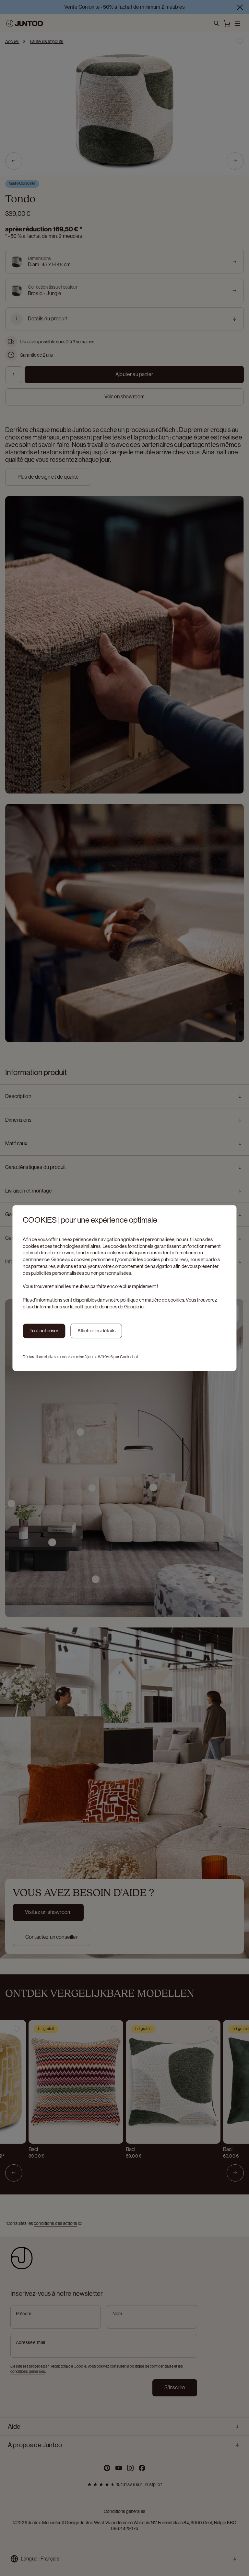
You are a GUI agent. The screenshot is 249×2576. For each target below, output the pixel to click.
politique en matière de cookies (152, 1300)
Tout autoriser (44, 1331)
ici (142, 1307)
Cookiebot (129, 1357)
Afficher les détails (96, 1331)
